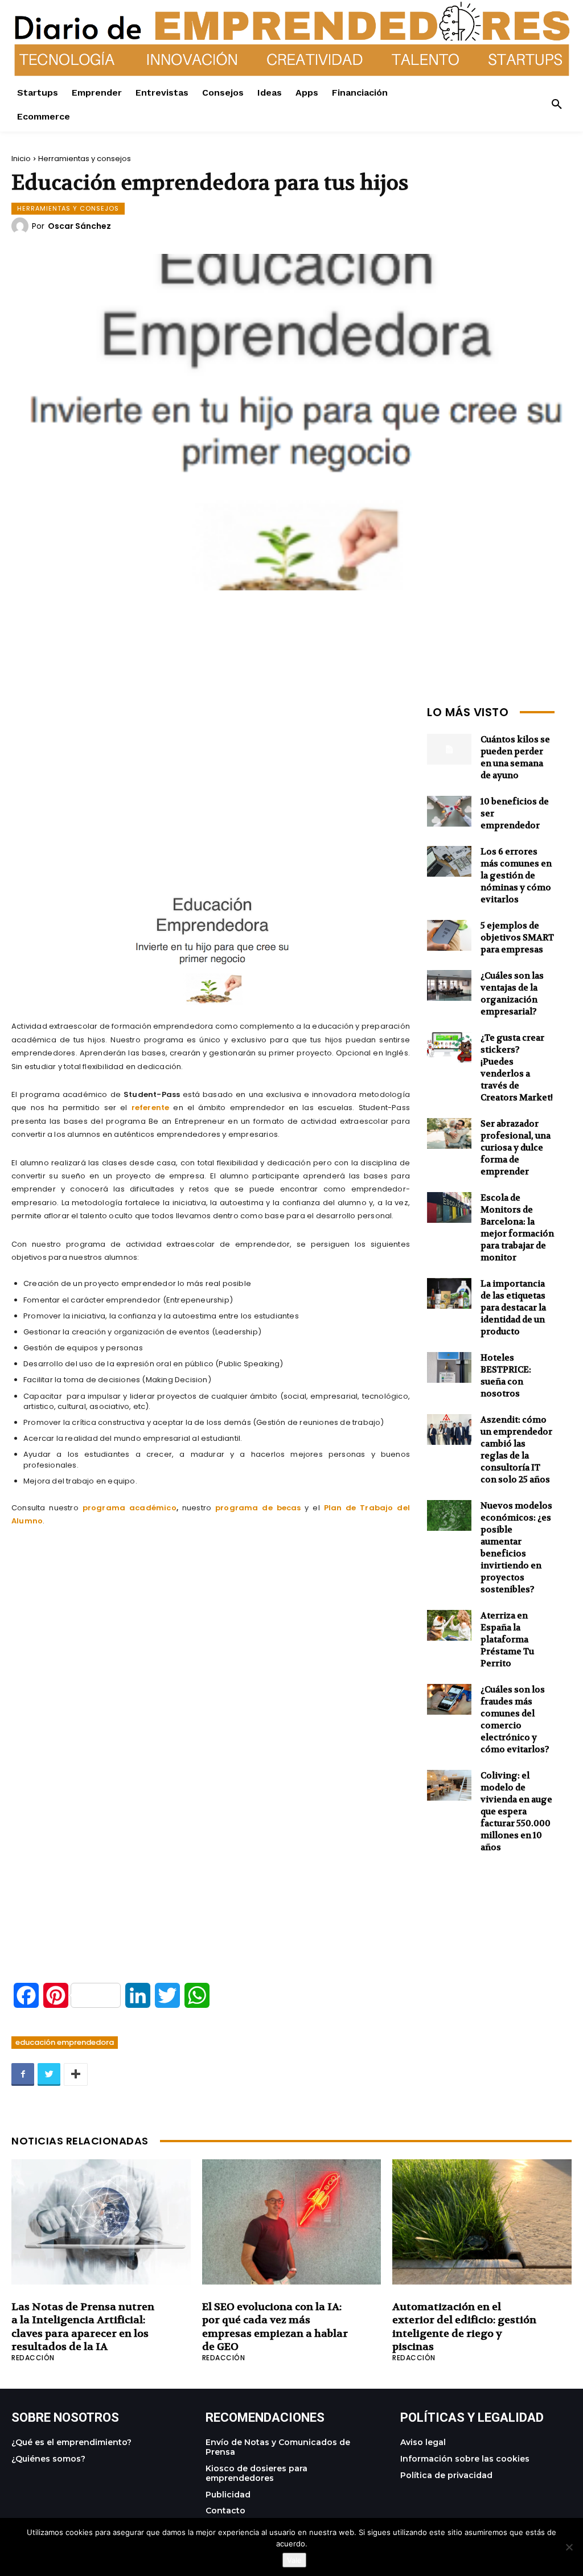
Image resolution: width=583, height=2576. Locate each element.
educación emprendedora (65, 2042)
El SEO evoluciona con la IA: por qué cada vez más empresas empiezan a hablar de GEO (275, 2327)
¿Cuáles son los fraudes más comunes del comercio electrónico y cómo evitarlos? (515, 1720)
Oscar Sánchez (79, 226)
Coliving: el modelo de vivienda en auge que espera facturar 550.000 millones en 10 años (516, 1811)
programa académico (130, 1508)
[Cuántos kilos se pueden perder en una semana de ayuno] (449, 749)
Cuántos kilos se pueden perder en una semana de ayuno (515, 757)
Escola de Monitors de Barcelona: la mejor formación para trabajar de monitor (517, 1228)
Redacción (33, 2358)
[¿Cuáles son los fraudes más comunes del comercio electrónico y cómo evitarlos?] (449, 1700)
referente (151, 1108)
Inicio (21, 159)
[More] (76, 2074)
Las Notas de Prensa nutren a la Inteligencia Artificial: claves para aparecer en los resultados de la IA (83, 2327)
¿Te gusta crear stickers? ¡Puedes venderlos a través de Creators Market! (517, 1068)
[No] (569, 2547)
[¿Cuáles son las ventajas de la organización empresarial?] (449, 986)
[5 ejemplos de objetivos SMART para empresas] (449, 936)
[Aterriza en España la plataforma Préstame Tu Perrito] (449, 1626)
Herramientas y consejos (85, 159)
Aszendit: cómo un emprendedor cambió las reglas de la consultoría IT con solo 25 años (516, 1450)
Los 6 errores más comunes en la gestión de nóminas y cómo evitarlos (516, 876)
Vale (294, 2560)
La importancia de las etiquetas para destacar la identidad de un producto (513, 1308)
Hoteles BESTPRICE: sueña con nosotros (506, 1376)
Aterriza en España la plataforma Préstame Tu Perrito (507, 1640)
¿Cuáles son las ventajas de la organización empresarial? (512, 994)
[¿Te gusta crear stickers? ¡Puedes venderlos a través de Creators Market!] (449, 1048)
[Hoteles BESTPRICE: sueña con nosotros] (449, 1368)
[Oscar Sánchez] (22, 226)
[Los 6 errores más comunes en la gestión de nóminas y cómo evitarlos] (449, 862)
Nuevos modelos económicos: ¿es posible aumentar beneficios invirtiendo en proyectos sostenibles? (516, 1548)
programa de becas (258, 1508)
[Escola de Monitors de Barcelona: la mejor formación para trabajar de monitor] (449, 1208)
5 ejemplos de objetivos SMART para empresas (517, 938)
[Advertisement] (211, 780)
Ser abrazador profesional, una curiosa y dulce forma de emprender (516, 1148)
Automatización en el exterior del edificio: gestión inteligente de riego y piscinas (464, 2327)
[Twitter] (49, 2074)
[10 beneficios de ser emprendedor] (449, 812)
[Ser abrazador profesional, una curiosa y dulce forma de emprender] (449, 1134)
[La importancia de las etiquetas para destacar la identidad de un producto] (449, 1294)
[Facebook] (23, 2074)
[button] (557, 105)
